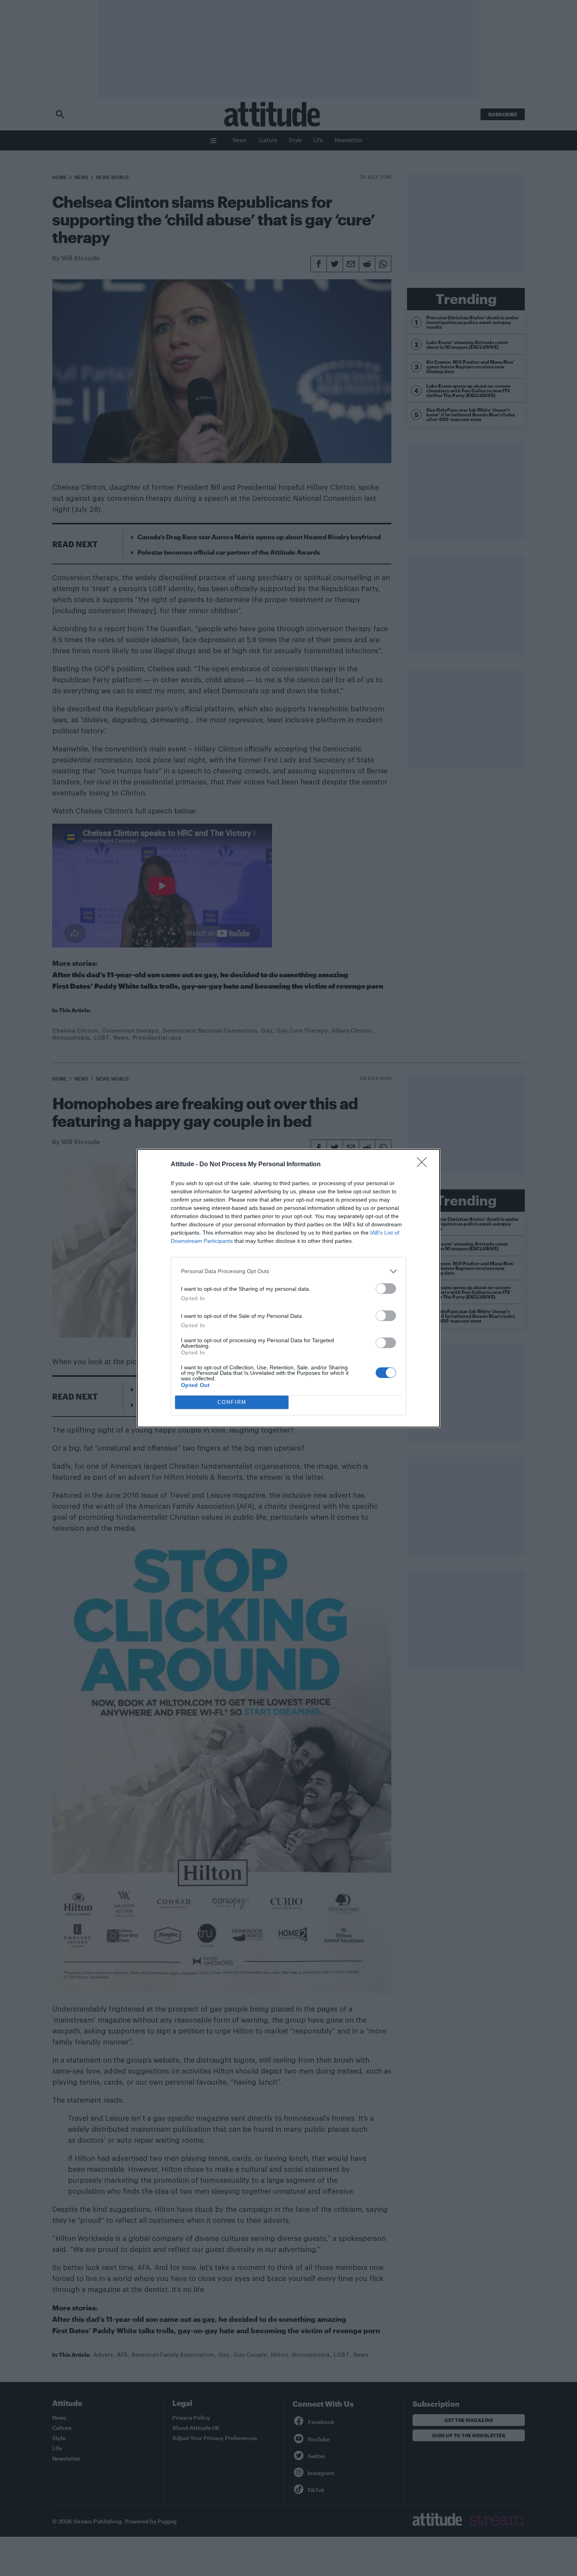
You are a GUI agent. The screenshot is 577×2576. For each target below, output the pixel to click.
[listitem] (288, 1271)
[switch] (386, 1289)
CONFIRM (232, 1402)
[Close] (424, 1165)
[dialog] (288, 1288)
